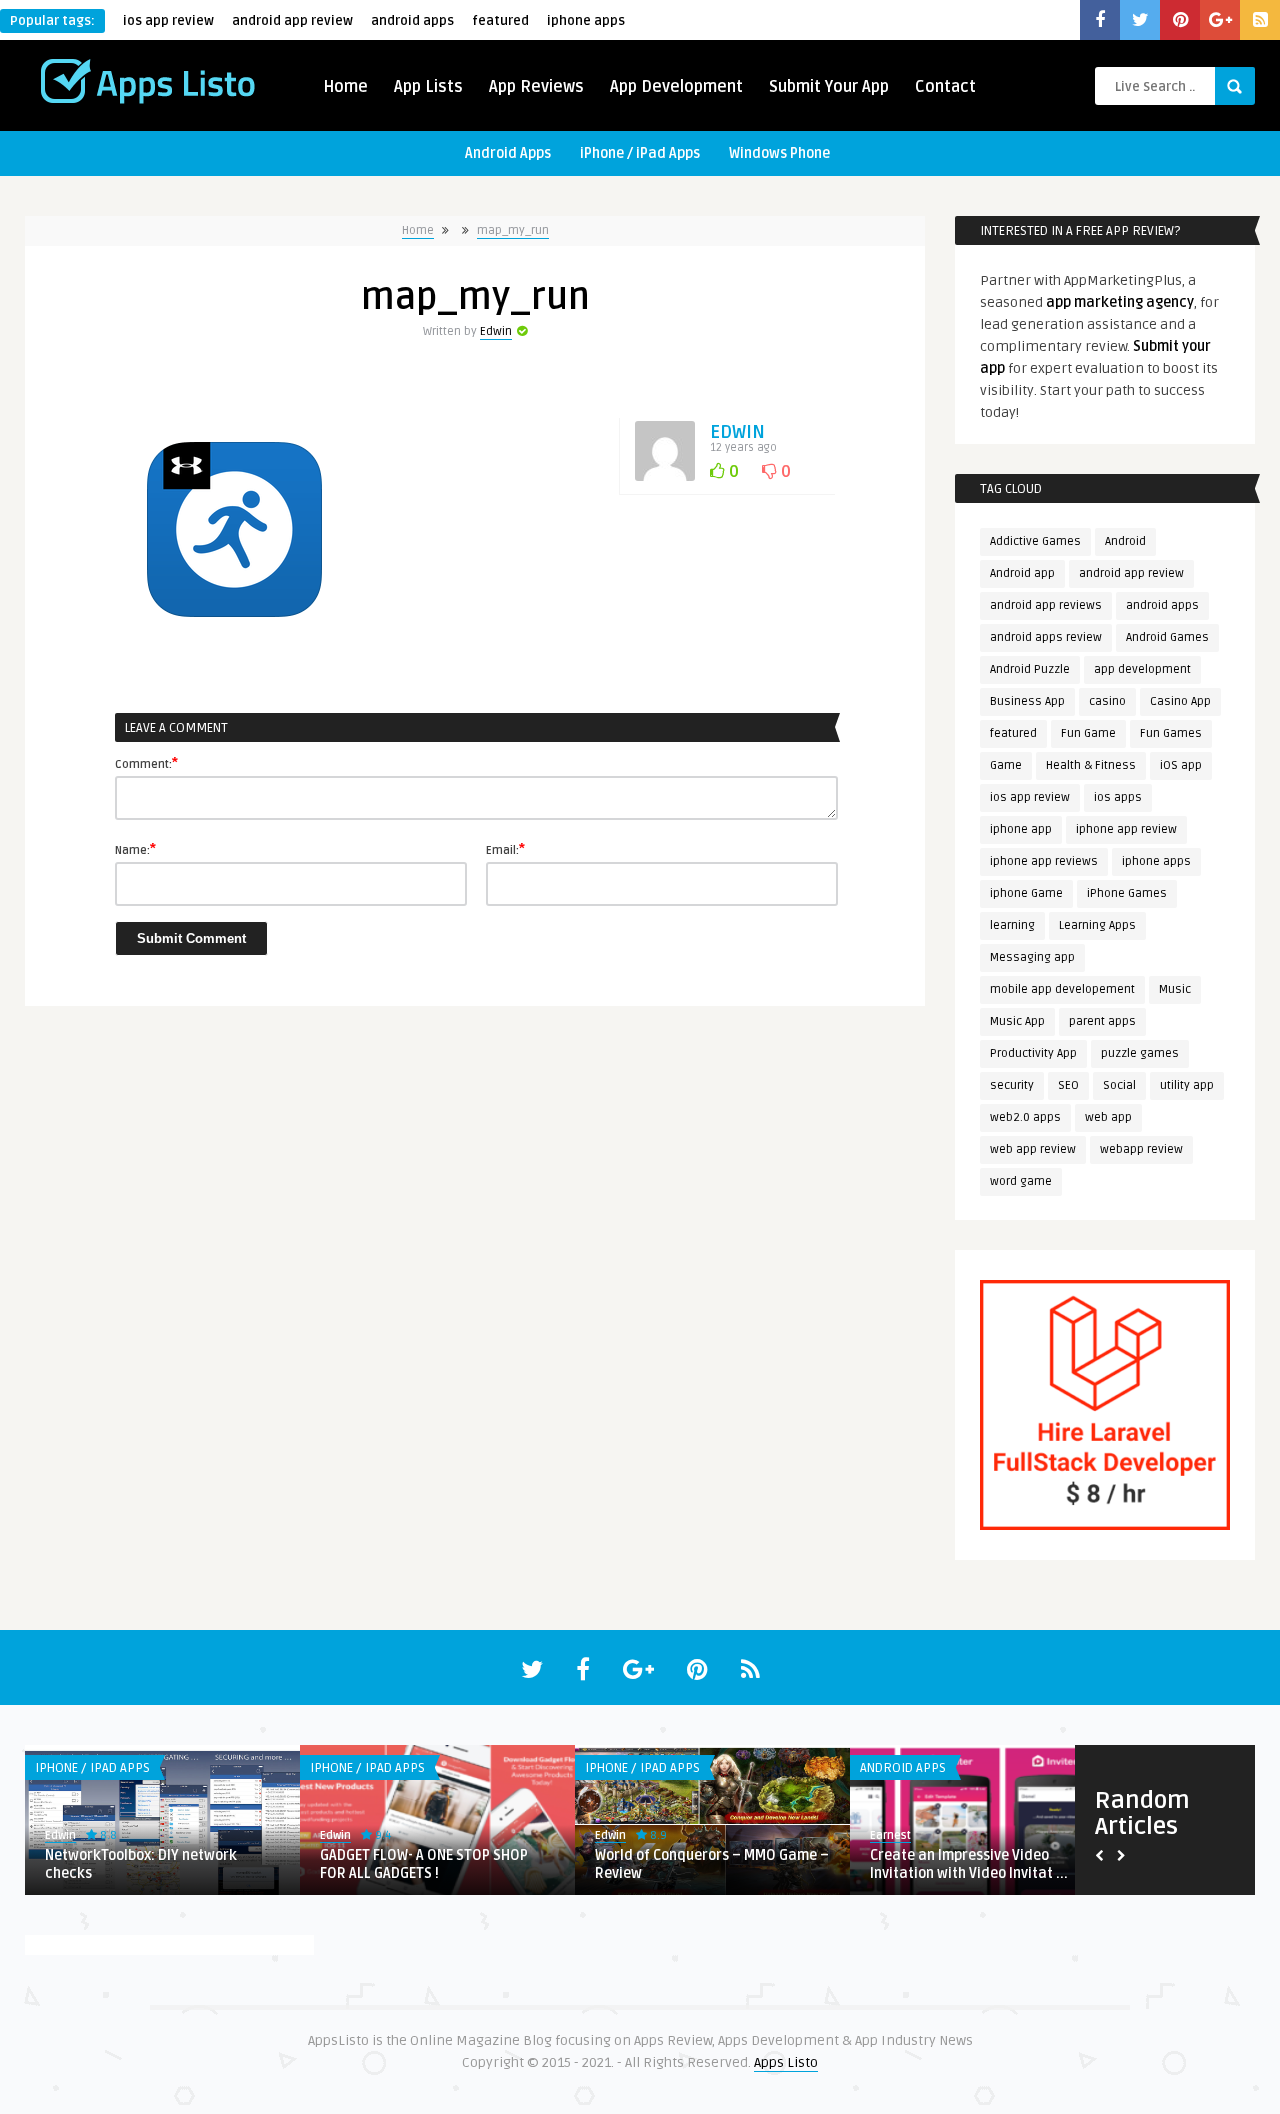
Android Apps (508, 153)
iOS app (1181, 765)
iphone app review (1126, 829)
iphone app (1021, 829)
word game (1021, 1181)
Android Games (1167, 637)
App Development (676, 87)
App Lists (428, 87)
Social (1119, 1085)
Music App (1017, 1021)
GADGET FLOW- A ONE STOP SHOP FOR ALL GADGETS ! (424, 1864)
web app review (1033, 1149)
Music (1175, 989)
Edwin (496, 331)
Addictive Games (1035, 541)
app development (1142, 669)
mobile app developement (1062, 989)
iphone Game (1026, 893)
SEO (1068, 1085)
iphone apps (586, 21)
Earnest (890, 1835)
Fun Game (1088, 733)
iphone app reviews (1044, 861)
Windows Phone (779, 153)
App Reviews (536, 87)
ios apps (1118, 797)
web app (1108, 1117)
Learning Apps (1097, 925)
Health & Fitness (1091, 765)
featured (500, 21)
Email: (505, 849)
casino (1107, 701)
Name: (135, 849)
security (1012, 1085)
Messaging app (1032, 957)
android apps (412, 21)
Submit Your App (829, 87)
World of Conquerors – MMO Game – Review (712, 1864)
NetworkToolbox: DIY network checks (141, 1864)
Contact (945, 87)
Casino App (1180, 701)
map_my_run (513, 230)
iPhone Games (1127, 893)
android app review (292, 21)
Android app (1022, 573)
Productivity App (1033, 1053)
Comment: (146, 763)
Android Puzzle (1030, 669)
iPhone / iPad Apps (640, 153)
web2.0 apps (1025, 1117)
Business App (1027, 701)
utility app (1187, 1085)
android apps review (1046, 637)
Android (1125, 541)
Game (1006, 765)
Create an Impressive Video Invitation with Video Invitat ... (969, 1864)
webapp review (1141, 1149)
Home (345, 87)
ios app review (168, 21)
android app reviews (1046, 605)
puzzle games (1140, 1053)
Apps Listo (786, 2062)
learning (1012, 925)
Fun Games (1171, 733)
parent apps (1102, 1021)
